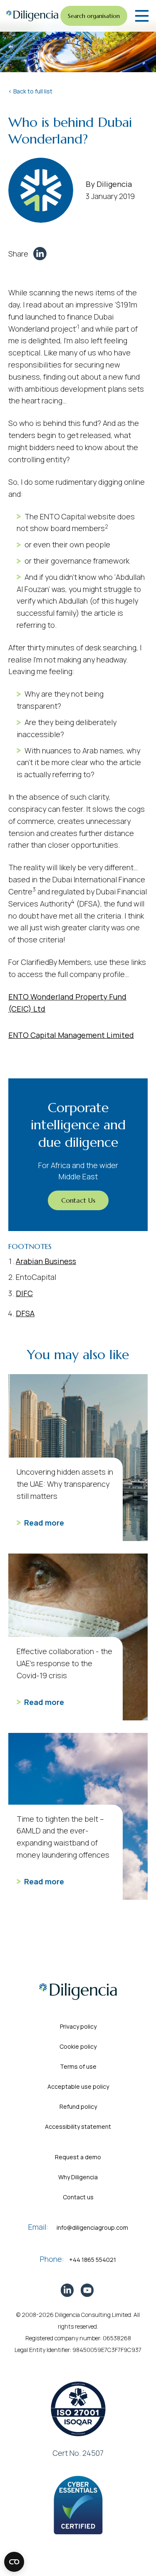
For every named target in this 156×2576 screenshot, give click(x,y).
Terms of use (78, 2066)
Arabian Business (46, 1261)
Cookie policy (78, 2046)
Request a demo (78, 2157)
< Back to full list (30, 91)
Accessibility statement (78, 2127)
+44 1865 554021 (93, 2260)
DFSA (25, 1313)
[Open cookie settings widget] (14, 2562)
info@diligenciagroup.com (92, 2227)
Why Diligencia (78, 2177)
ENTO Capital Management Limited (71, 1035)
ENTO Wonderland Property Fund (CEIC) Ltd (67, 1003)
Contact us (78, 2197)
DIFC (24, 1293)
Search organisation (94, 16)
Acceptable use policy (78, 2086)
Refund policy (78, 2106)
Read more (44, 1523)
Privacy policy (78, 2026)
